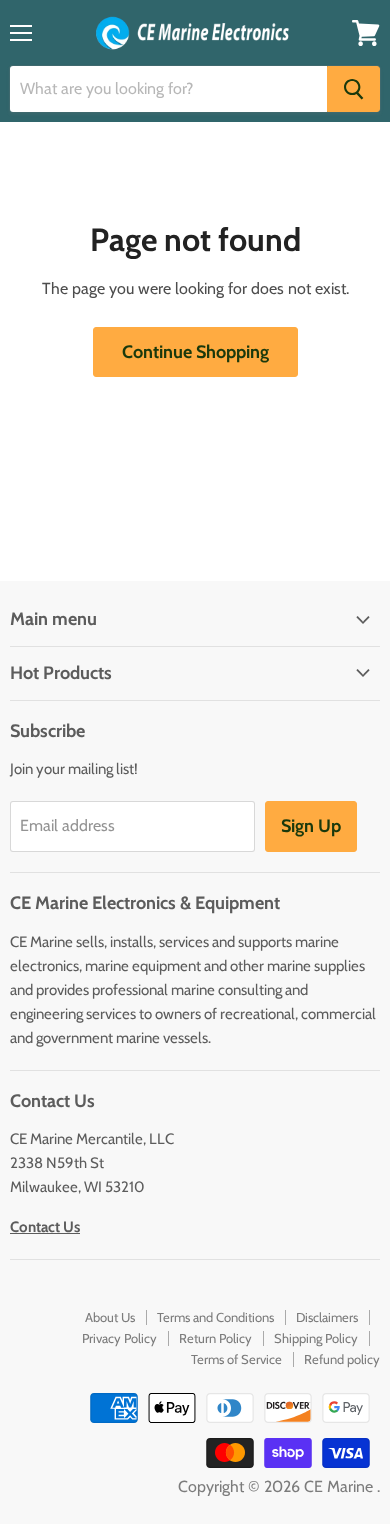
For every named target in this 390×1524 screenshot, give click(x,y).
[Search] (353, 89)
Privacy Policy (119, 1338)
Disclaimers (327, 1317)
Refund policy (342, 1359)
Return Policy (215, 1338)
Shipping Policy (316, 1338)
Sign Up (311, 826)
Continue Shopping (195, 352)
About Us (110, 1317)
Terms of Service (236, 1359)
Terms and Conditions (215, 1317)
